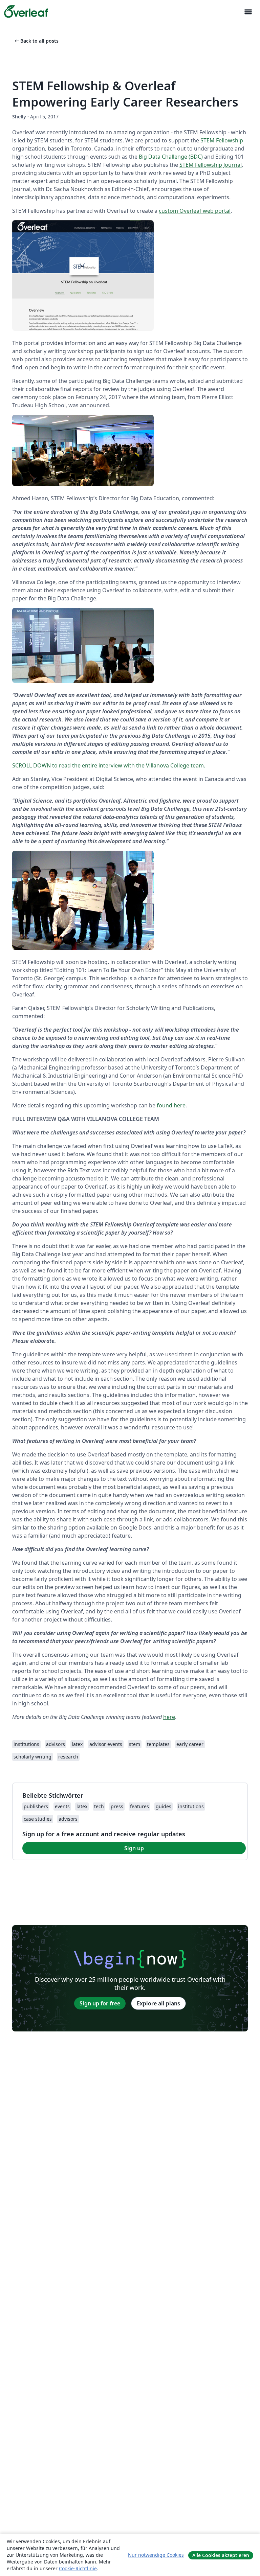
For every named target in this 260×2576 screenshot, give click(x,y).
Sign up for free (100, 2003)
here (169, 1717)
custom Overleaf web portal (195, 211)
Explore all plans (158, 2003)
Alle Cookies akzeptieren (221, 2555)
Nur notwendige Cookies (156, 2555)
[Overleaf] (26, 11)
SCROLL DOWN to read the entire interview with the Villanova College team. (109, 765)
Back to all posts (36, 41)
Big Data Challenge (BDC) (171, 157)
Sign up (134, 1848)
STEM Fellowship (222, 140)
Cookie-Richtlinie (78, 2568)
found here (171, 1105)
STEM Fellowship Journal (211, 165)
